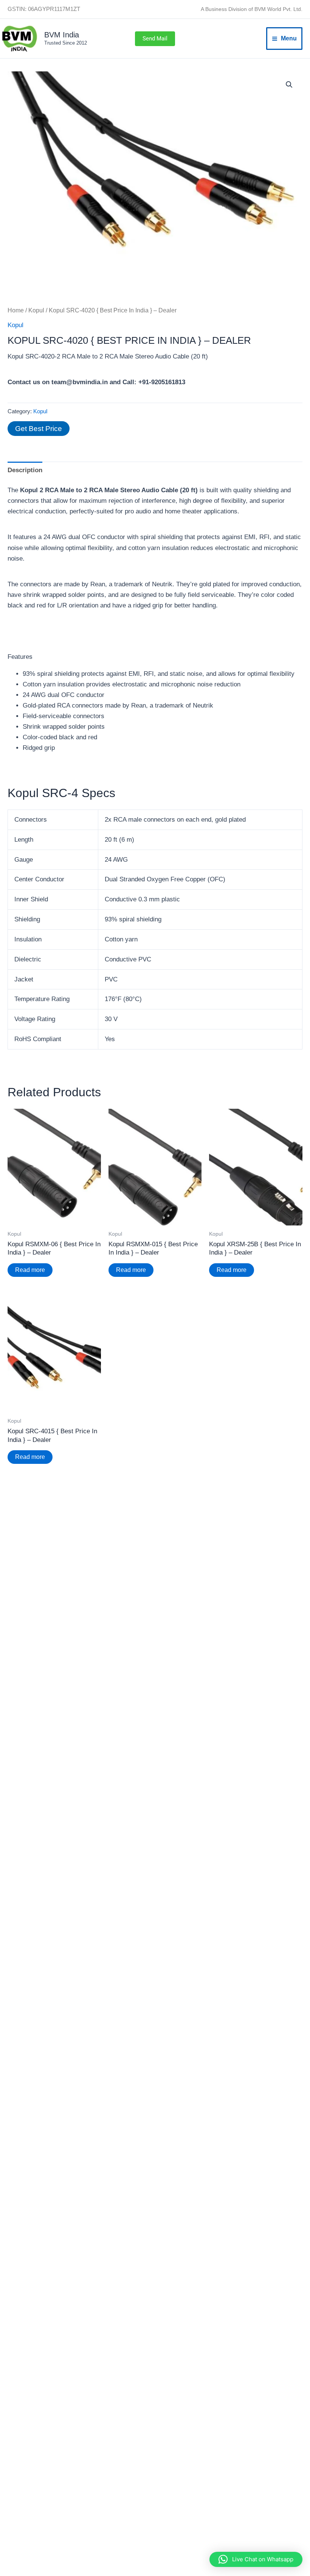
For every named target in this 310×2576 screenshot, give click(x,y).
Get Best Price (39, 429)
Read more (30, 1270)
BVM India (62, 35)
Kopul (36, 310)
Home (16, 310)
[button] (155, 39)
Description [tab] (25, 470)
